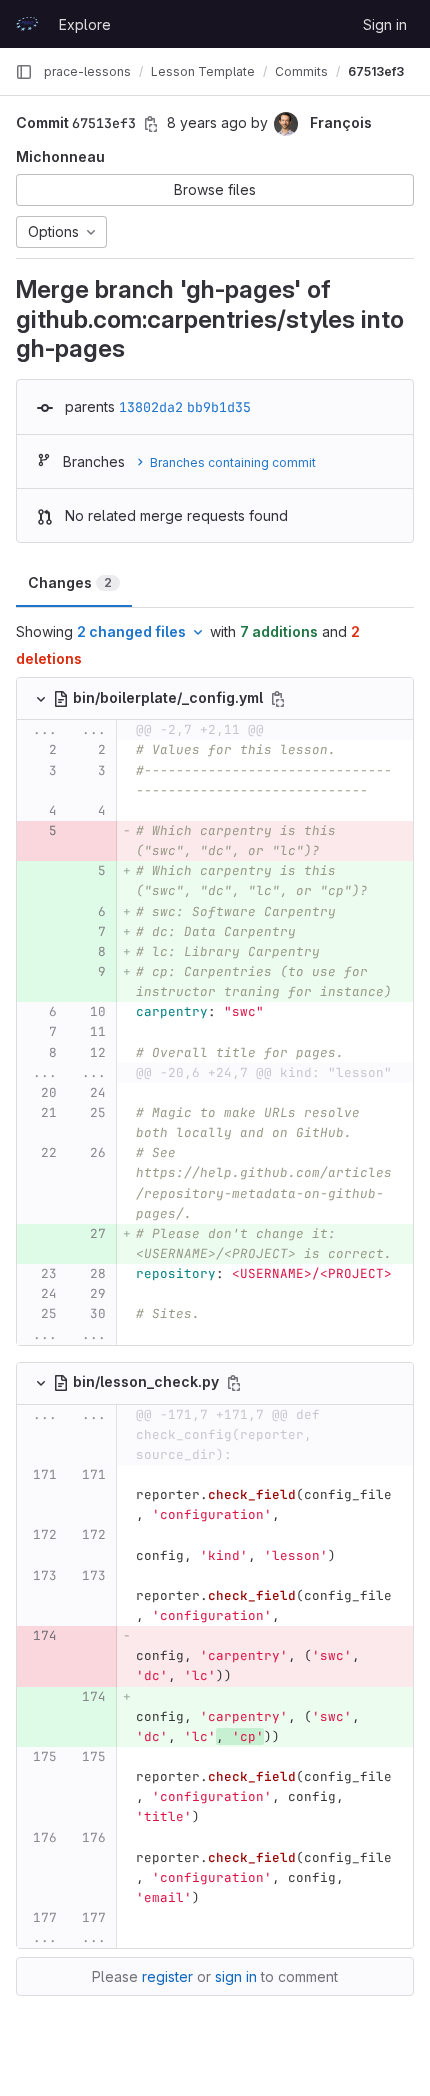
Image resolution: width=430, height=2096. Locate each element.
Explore (85, 24)
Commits (301, 71)
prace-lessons (87, 71)
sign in (236, 1976)
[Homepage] (27, 24)
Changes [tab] (70, 582)
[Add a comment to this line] (17, 750)
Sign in (385, 24)
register (167, 1976)
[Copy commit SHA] (151, 124)
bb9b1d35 (219, 407)
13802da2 (151, 407)
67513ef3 (376, 71)
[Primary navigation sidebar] (24, 72)
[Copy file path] (278, 699)
